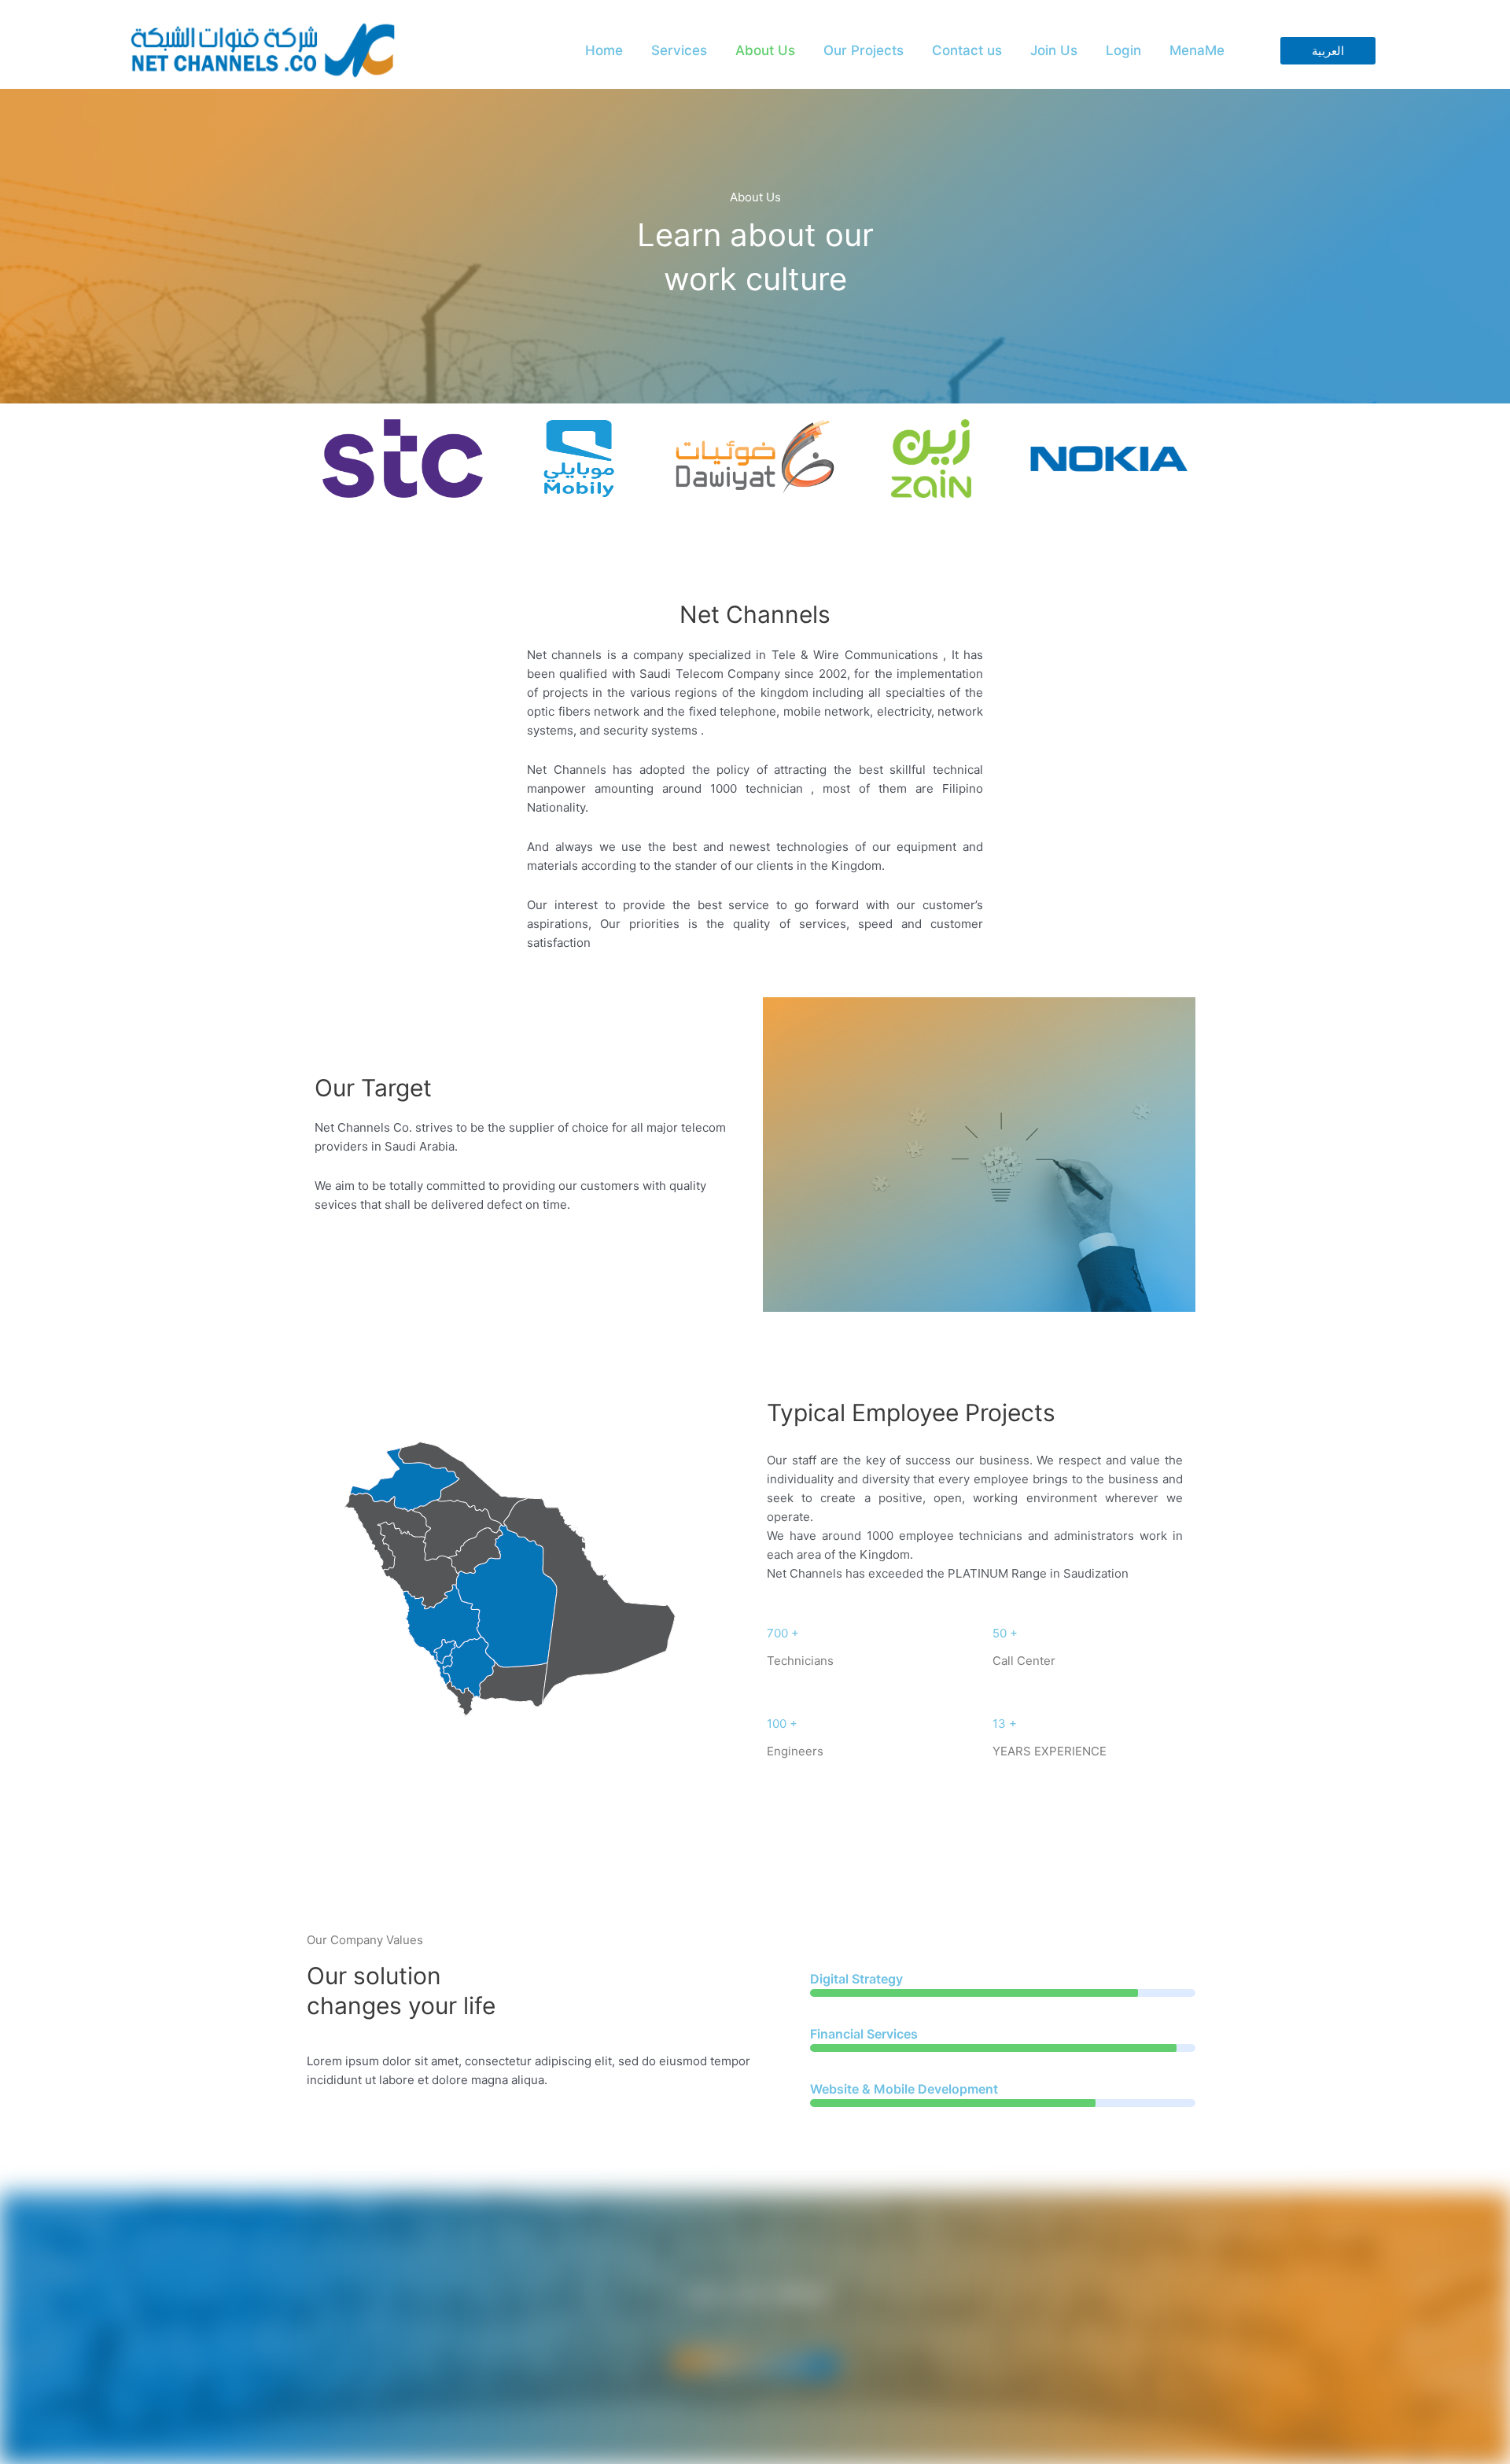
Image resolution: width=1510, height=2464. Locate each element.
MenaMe (1197, 50)
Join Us (1054, 50)
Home (604, 50)
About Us (765, 50)
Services (679, 50)
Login (1123, 50)
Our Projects (864, 50)
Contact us (967, 50)
